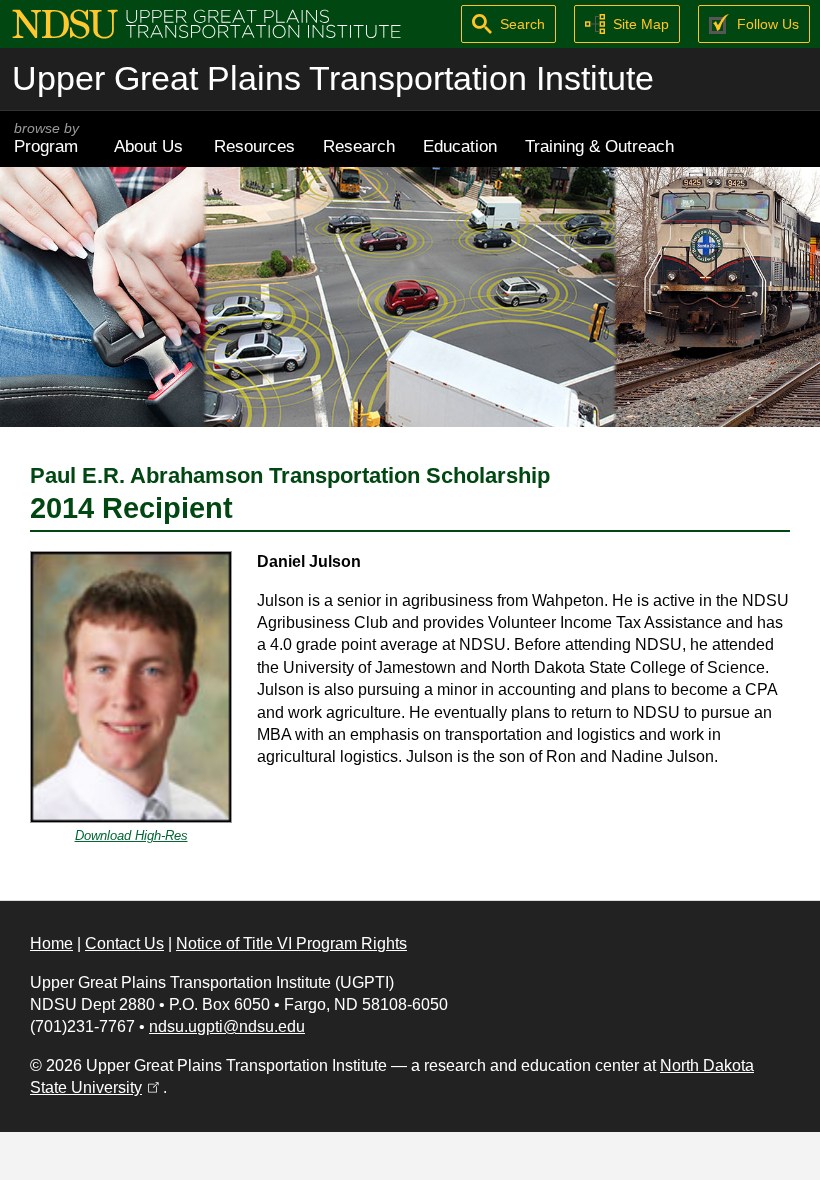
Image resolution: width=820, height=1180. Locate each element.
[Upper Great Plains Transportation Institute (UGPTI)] (206, 22)
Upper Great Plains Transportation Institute (333, 78)
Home (51, 943)
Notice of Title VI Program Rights (291, 943)
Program (46, 138)
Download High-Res (131, 835)
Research (359, 146)
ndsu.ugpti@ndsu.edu (227, 1026)
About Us (148, 146)
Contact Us (124, 943)
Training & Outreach (599, 146)
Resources (254, 146)
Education (460, 146)
